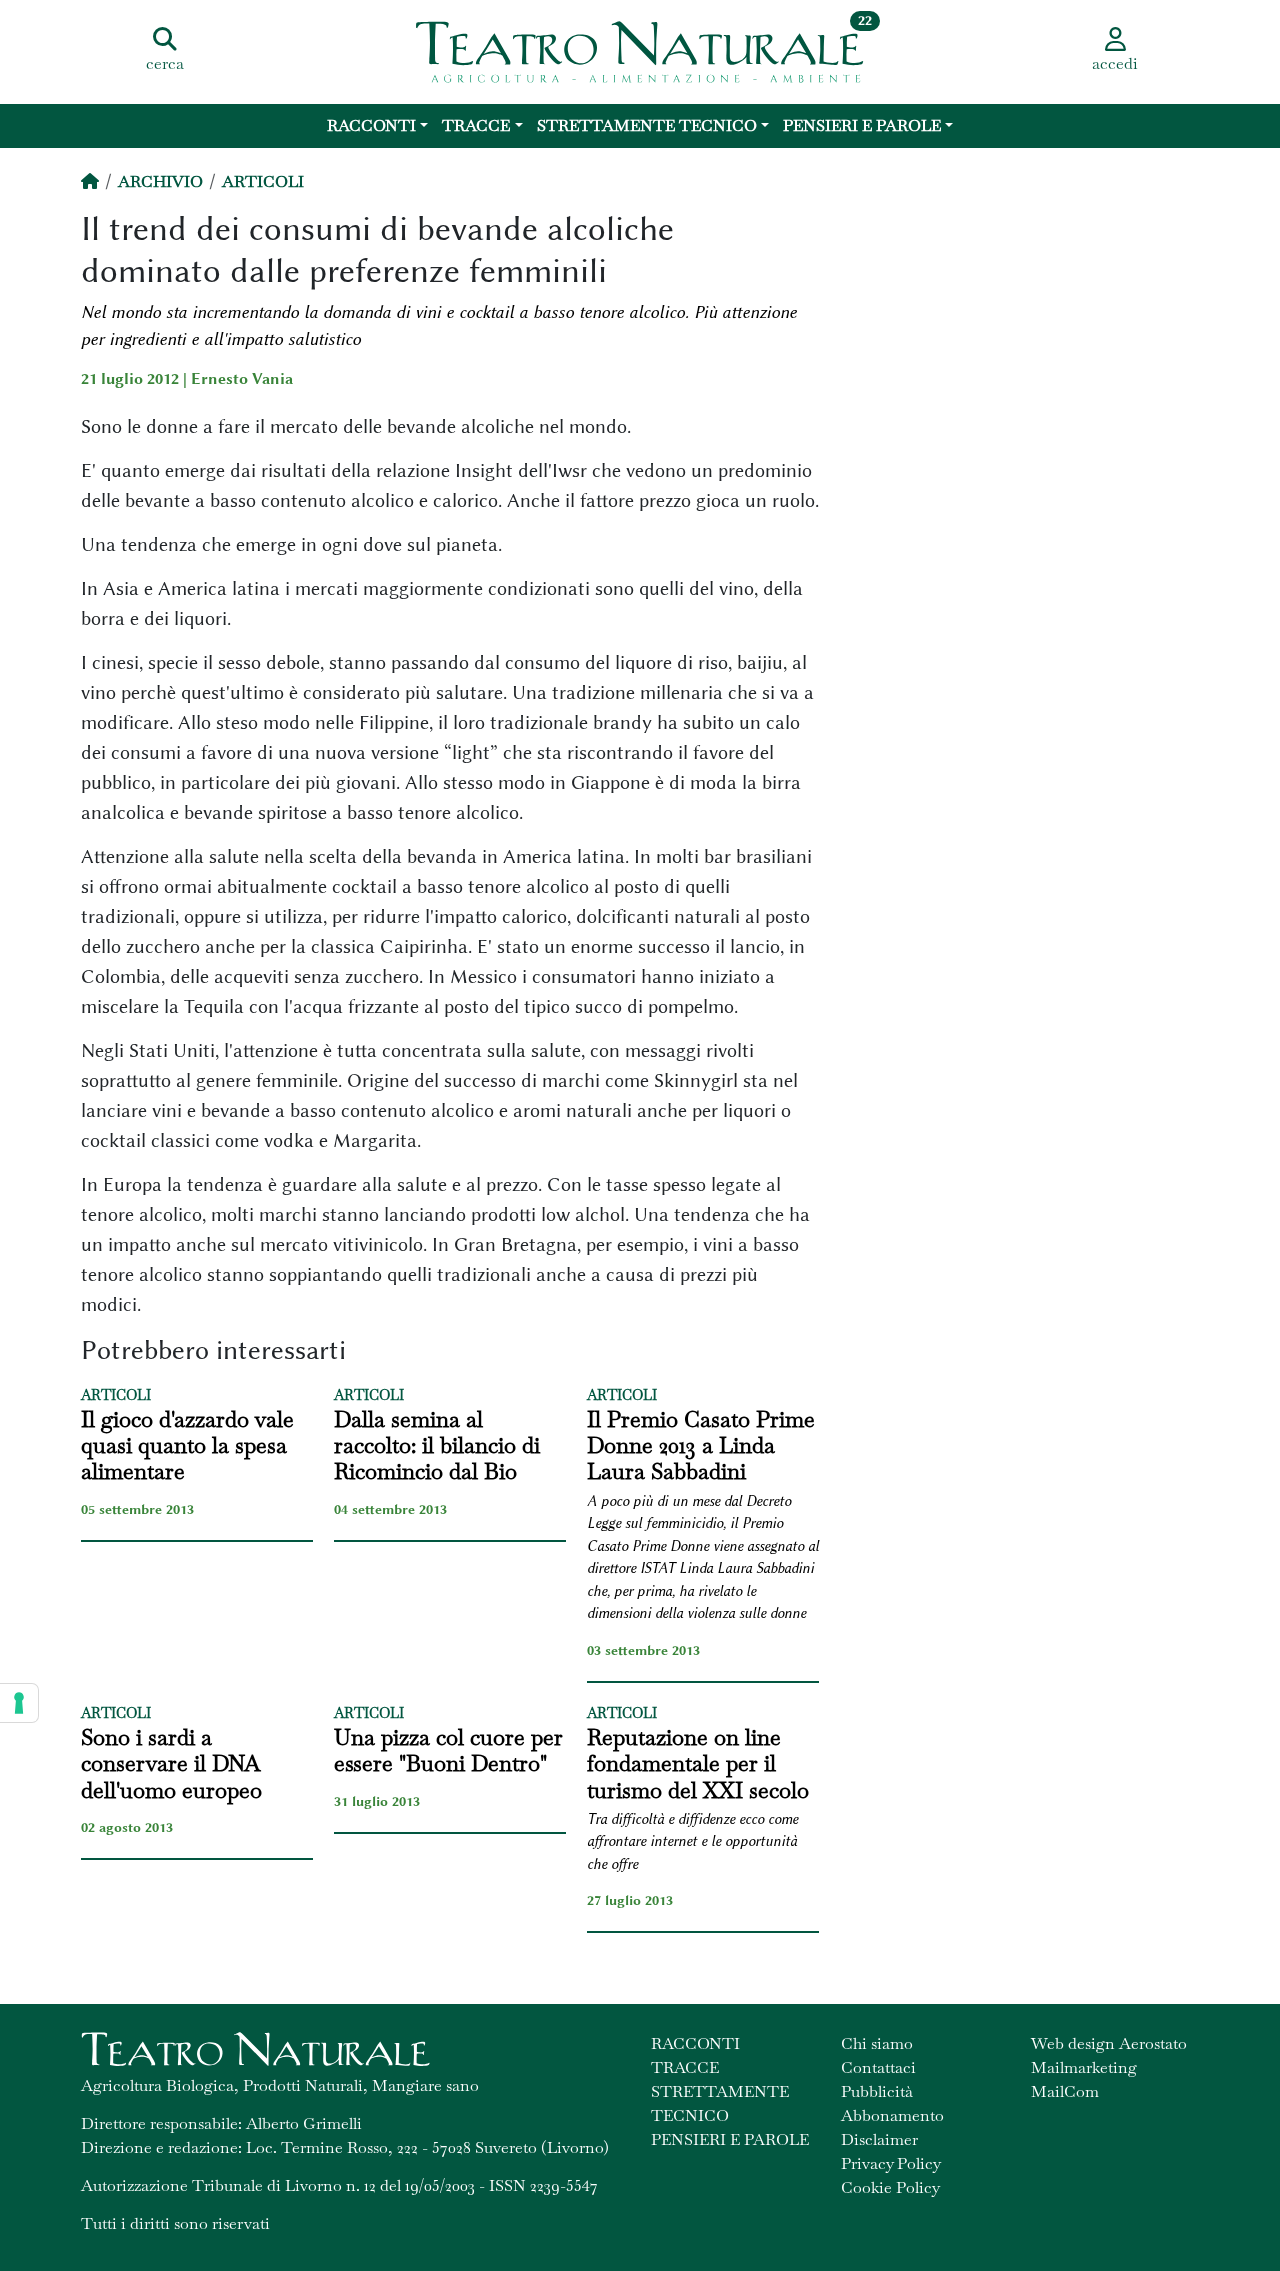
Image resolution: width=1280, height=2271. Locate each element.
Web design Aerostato (1109, 2043)
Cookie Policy (890, 2187)
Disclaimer (879, 2139)
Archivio (160, 181)
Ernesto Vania (242, 379)
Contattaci (878, 2067)
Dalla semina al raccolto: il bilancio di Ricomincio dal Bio (437, 1445)
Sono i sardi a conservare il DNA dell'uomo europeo (171, 1763)
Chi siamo (877, 2043)
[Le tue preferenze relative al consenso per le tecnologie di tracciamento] (19, 1703)
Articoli (263, 181)
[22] (640, 50)
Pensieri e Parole (862, 125)
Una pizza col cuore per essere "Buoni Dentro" (448, 1750)
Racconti (371, 125)
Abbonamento (892, 2115)
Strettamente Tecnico (647, 125)
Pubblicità (877, 2091)
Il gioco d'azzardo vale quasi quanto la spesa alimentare (187, 1445)
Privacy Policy (891, 2163)
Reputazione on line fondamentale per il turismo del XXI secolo (698, 1763)
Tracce (476, 125)
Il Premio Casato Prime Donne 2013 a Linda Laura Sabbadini (701, 1445)
